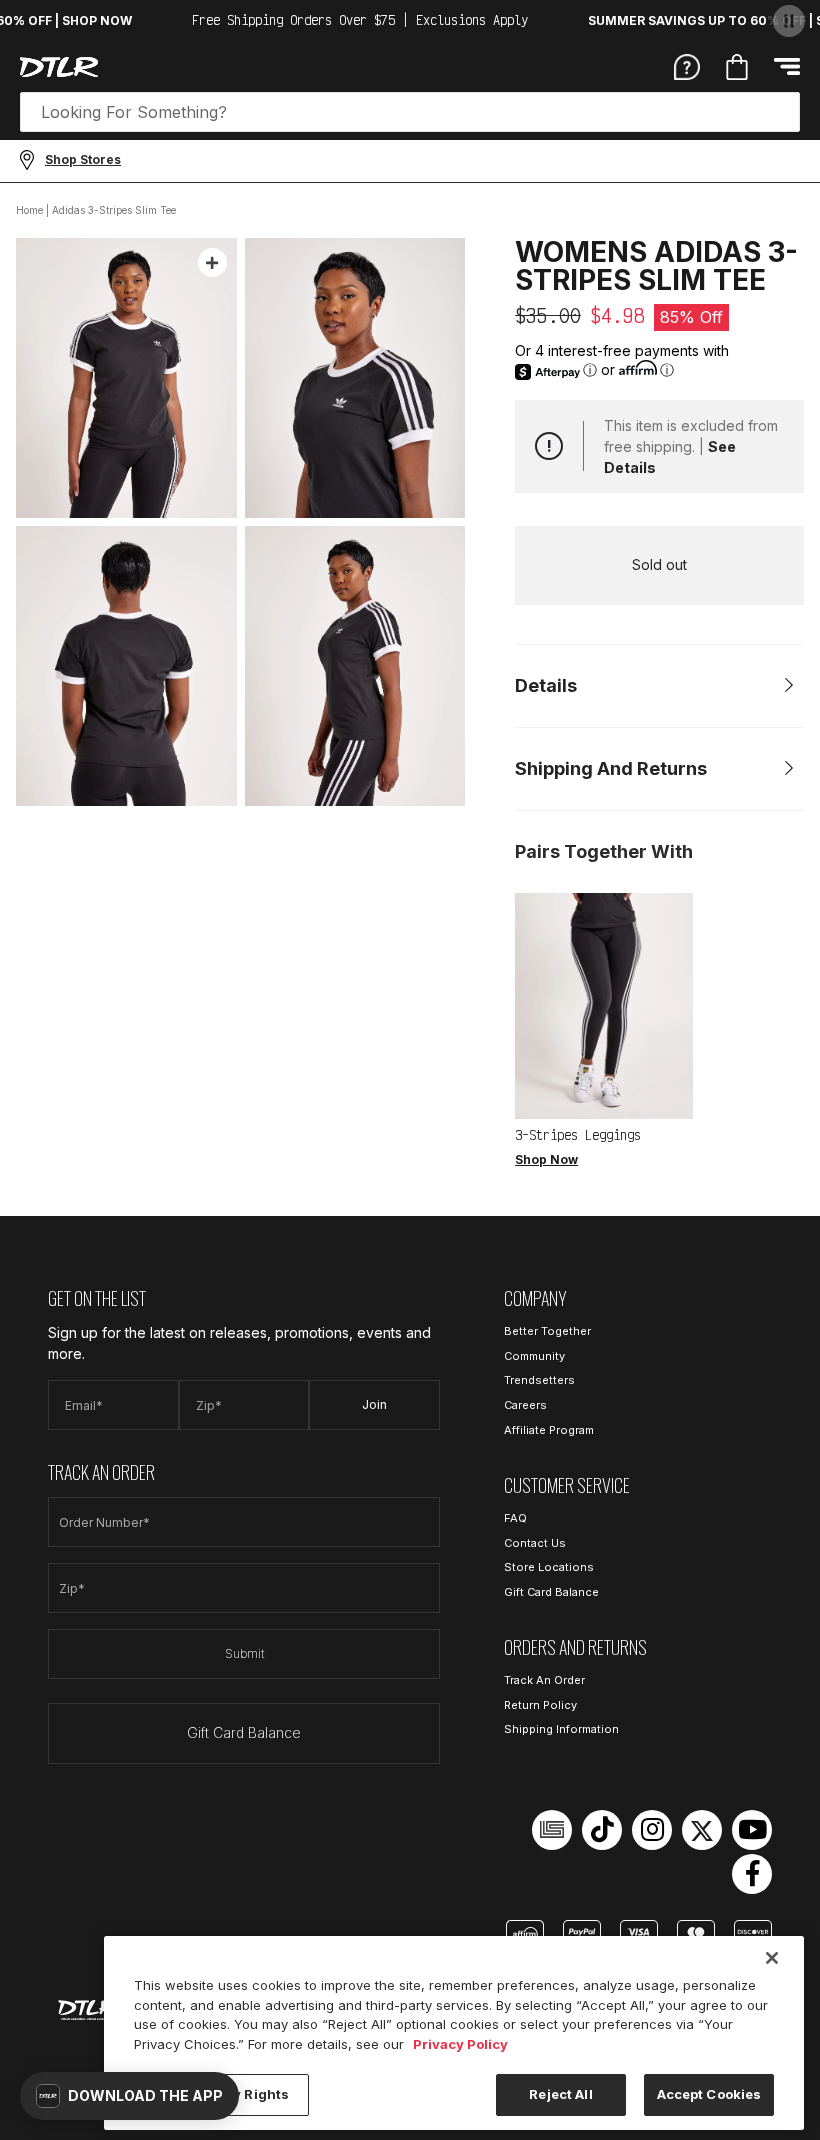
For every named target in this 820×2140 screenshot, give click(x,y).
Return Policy (540, 1705)
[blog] (552, 1830)
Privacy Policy (460, 2044)
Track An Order (544, 1680)
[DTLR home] (59, 67)
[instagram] (652, 1830)
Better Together (547, 1331)
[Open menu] (787, 66)
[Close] (772, 1958)
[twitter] (702, 1830)
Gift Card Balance (244, 1732)
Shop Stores (83, 159)
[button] (129, 2096)
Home (29, 210)
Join (374, 1404)
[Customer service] (687, 66)
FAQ (515, 1518)
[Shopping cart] (737, 67)
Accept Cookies (709, 2094)
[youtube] (752, 1830)
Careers (525, 1405)
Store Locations (549, 1567)
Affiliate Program (549, 1430)
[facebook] (752, 1874)
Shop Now (546, 1159)
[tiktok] (602, 1830)
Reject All (560, 2094)
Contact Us (535, 1543)
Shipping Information (561, 1729)
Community (534, 1356)
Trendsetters (539, 1380)
